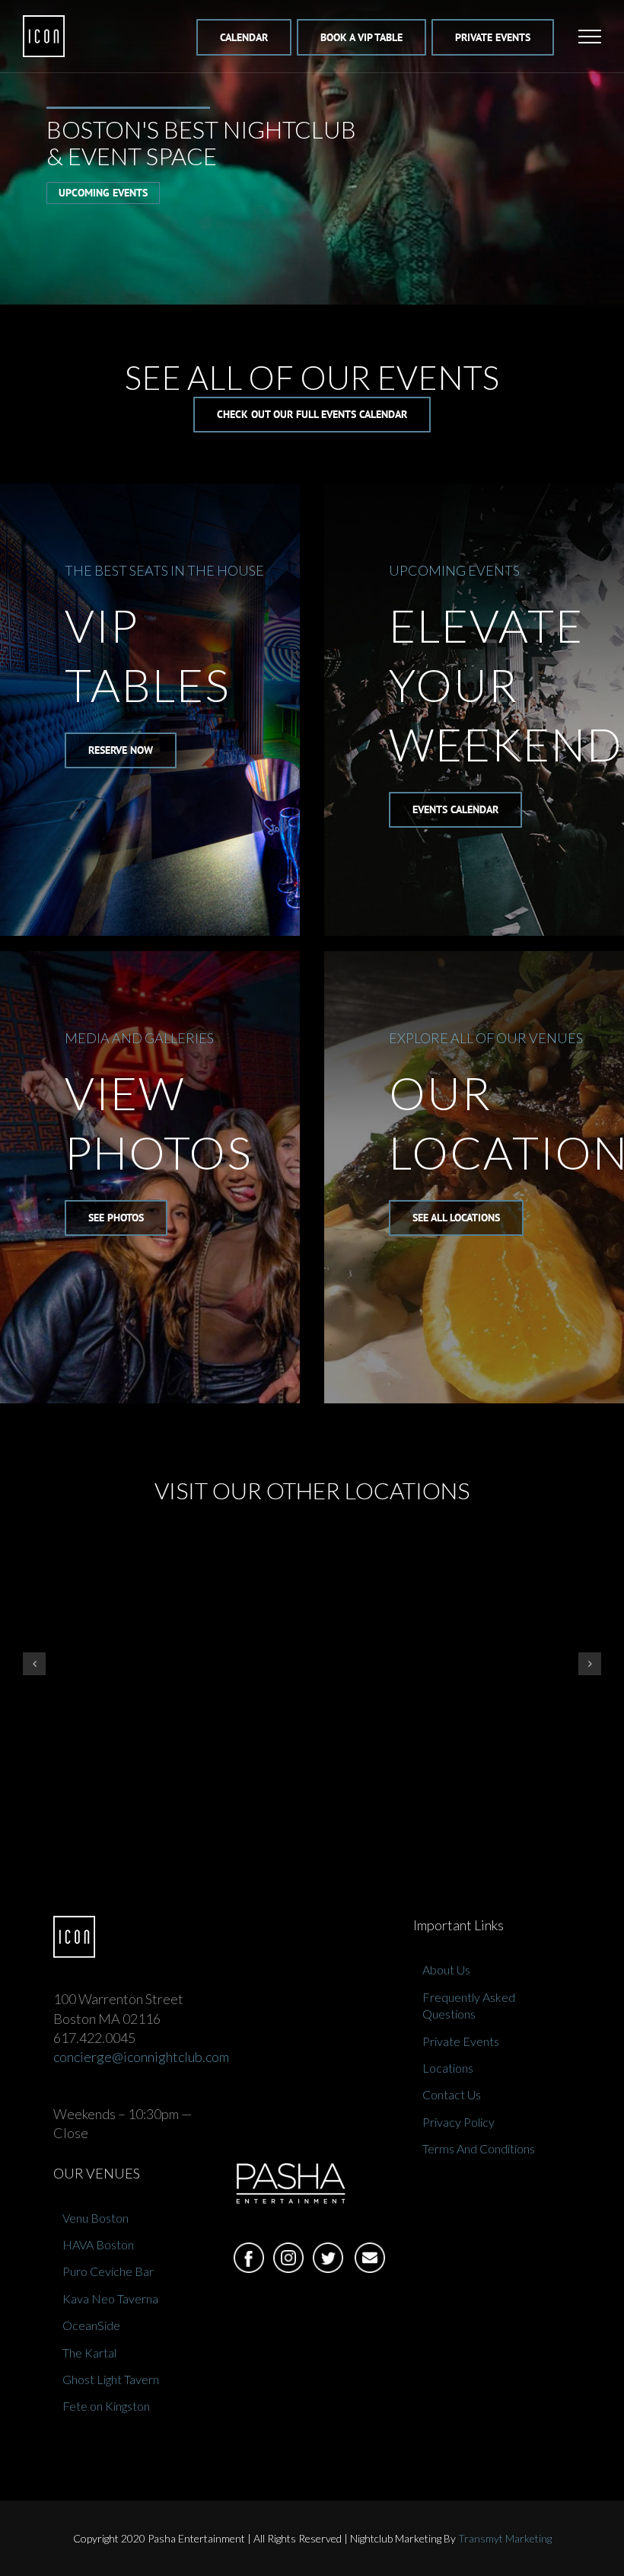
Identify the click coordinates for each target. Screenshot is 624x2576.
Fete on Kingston (106, 2406)
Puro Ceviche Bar (108, 2271)
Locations (448, 2068)
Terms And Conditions (479, 2148)
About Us (446, 1970)
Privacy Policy (458, 2122)
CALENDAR (244, 37)
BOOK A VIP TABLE (361, 37)
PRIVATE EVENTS (493, 37)
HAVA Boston (98, 2244)
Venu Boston (96, 2218)
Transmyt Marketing (505, 2538)
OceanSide (91, 2325)
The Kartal (89, 2353)
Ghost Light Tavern (111, 2379)
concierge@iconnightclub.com (141, 2057)
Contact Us (452, 2094)
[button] (34, 1664)
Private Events (461, 2041)
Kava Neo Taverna (110, 2298)
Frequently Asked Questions (469, 2005)
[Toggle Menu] (590, 37)
